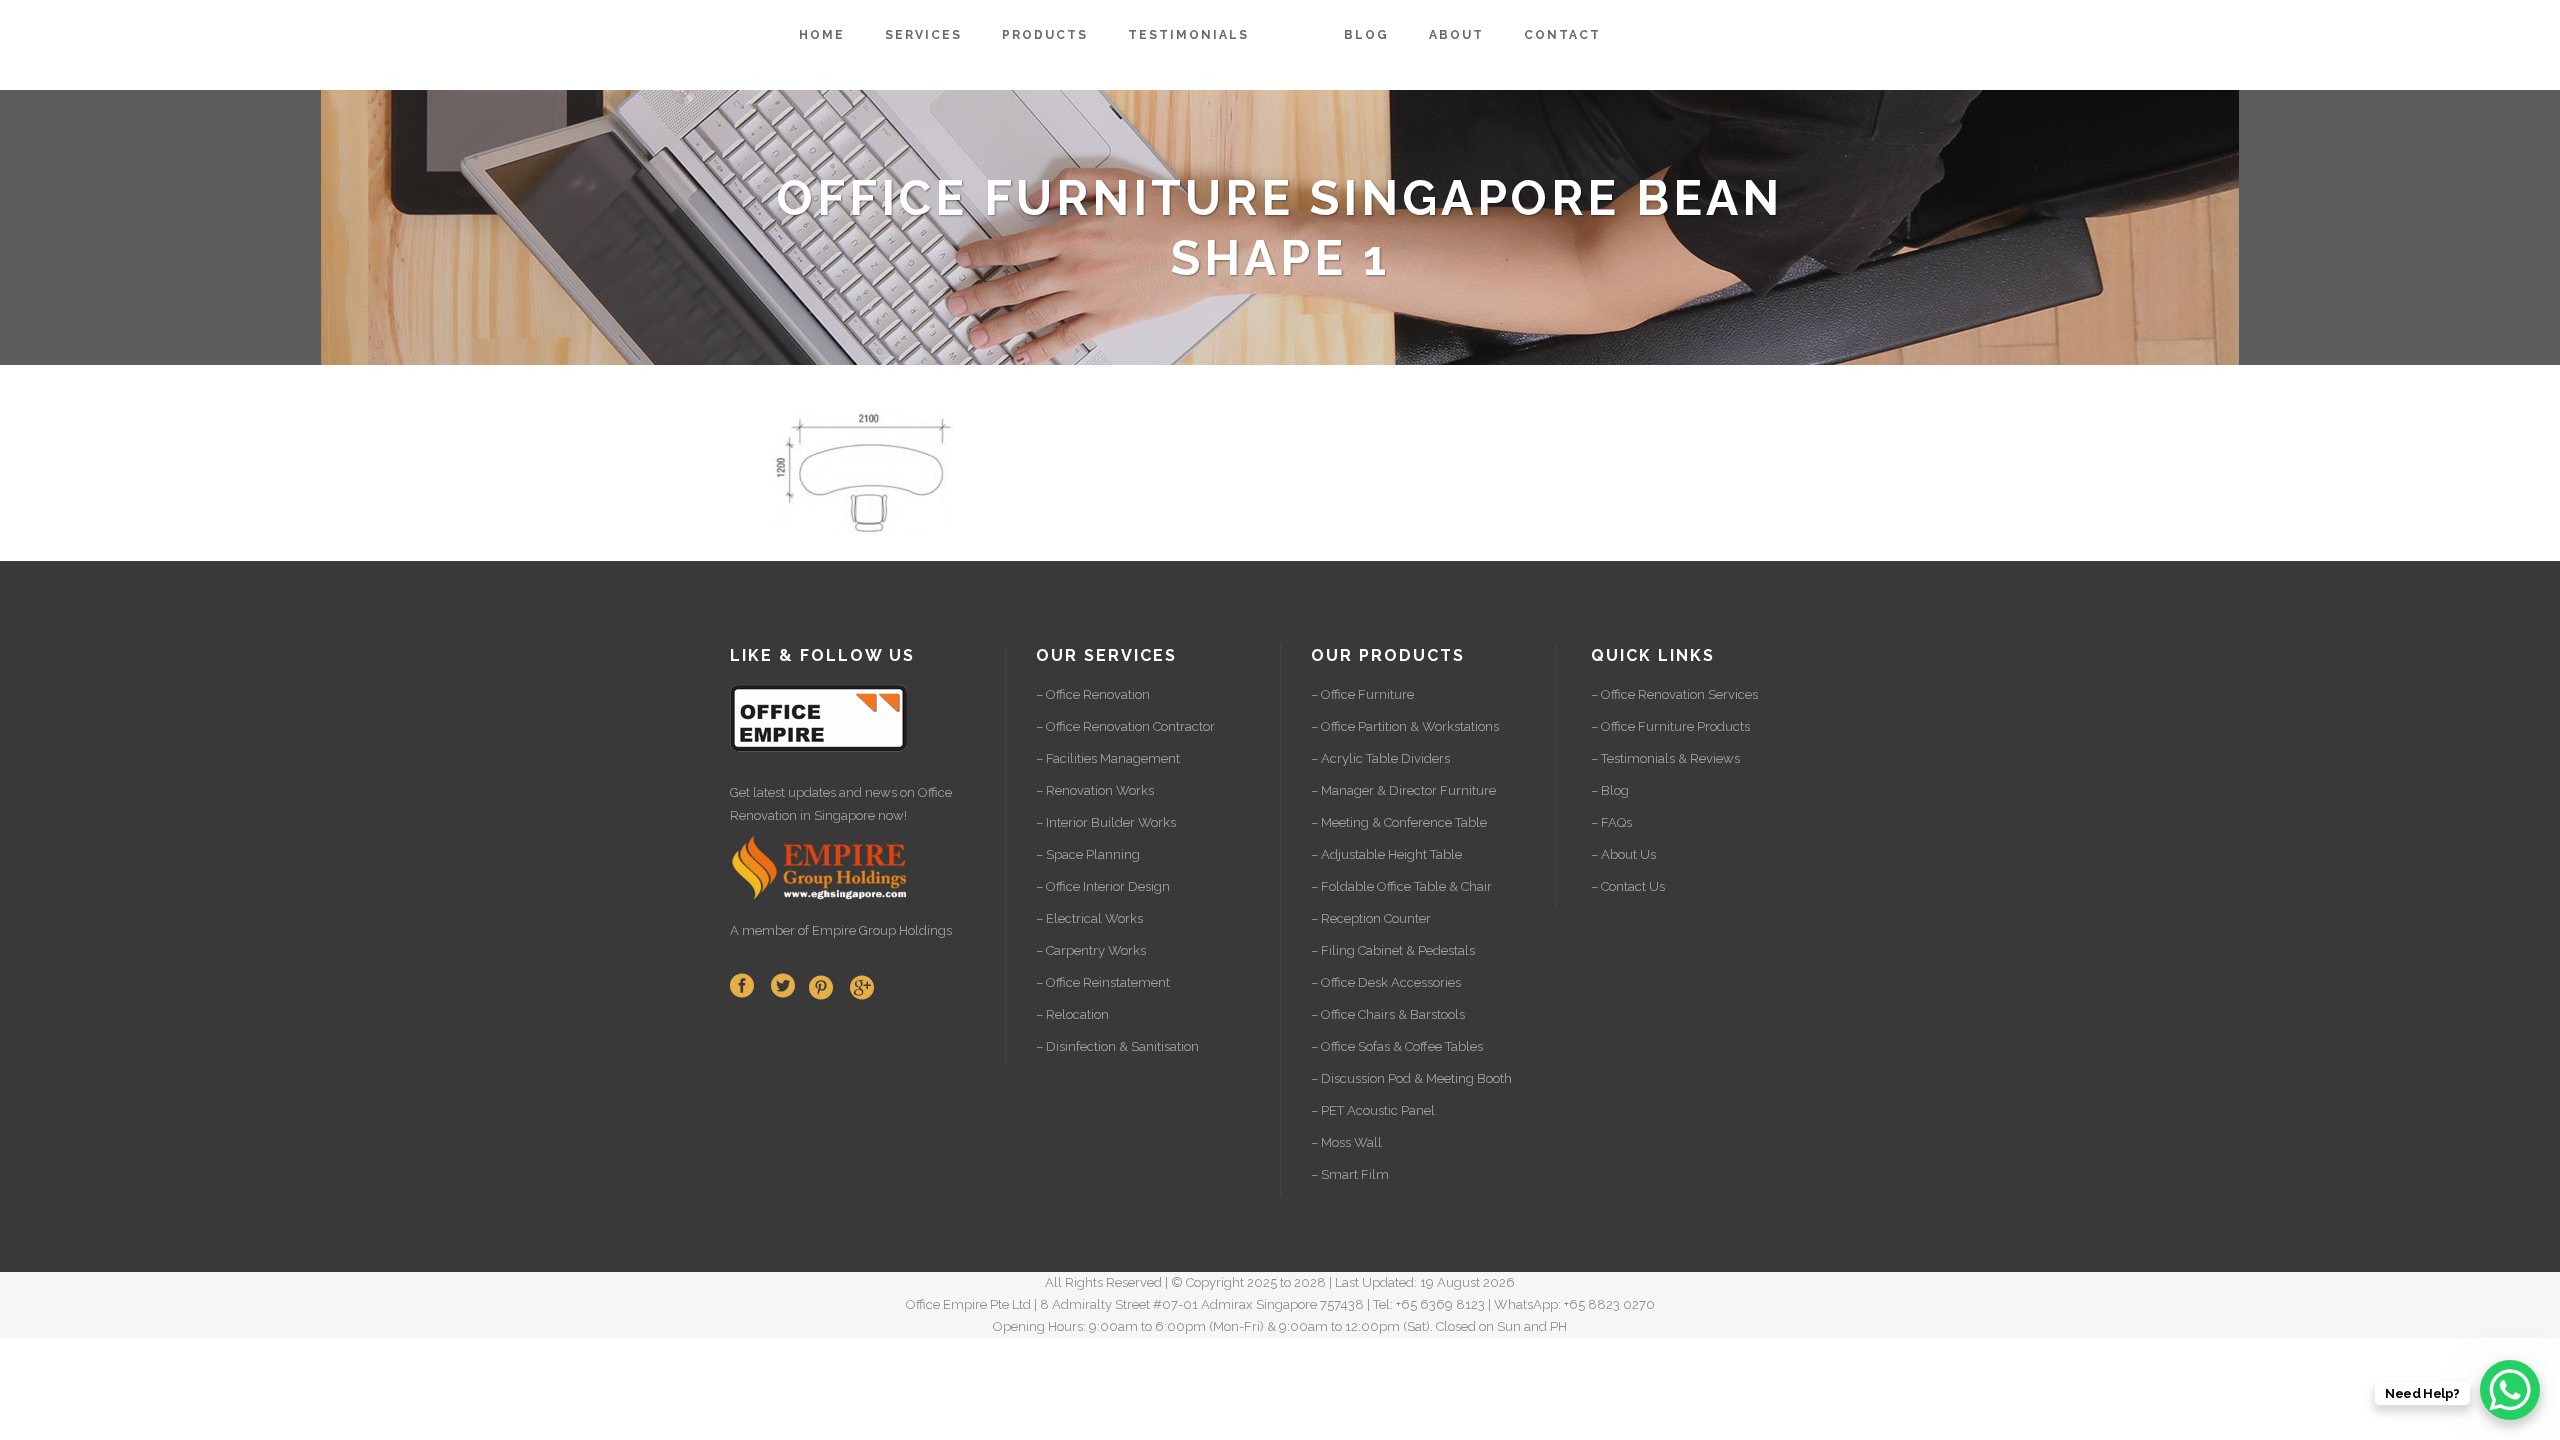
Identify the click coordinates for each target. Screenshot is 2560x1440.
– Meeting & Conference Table (1399, 822)
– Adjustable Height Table (1386, 854)
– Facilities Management (1108, 758)
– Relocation (1072, 1014)
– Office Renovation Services (1674, 694)
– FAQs (1611, 822)
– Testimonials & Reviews (1665, 758)
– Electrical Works (1089, 918)
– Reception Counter (1371, 918)
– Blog (1610, 790)
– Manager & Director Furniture (1403, 790)
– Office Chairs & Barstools (1388, 1014)
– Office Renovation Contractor (1125, 726)
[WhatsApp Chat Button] (2510, 1390)
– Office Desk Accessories (1386, 982)
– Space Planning (1088, 854)
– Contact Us (1628, 886)
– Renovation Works (1095, 790)
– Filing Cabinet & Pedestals (1393, 950)
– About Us (1623, 854)
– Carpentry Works (1091, 950)
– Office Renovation (1093, 694)
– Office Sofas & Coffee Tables (1397, 1046)
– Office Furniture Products (1670, 726)
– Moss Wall (1346, 1142)
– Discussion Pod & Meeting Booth (1411, 1078)
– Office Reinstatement (1103, 982)
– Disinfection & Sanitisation (1117, 1046)
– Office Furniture (1362, 694)
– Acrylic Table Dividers (1380, 758)
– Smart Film (1350, 1174)
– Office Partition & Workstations (1405, 726)
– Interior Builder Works (1106, 822)
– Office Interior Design (1103, 886)
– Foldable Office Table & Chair (1401, 886)
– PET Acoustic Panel (1373, 1110)
